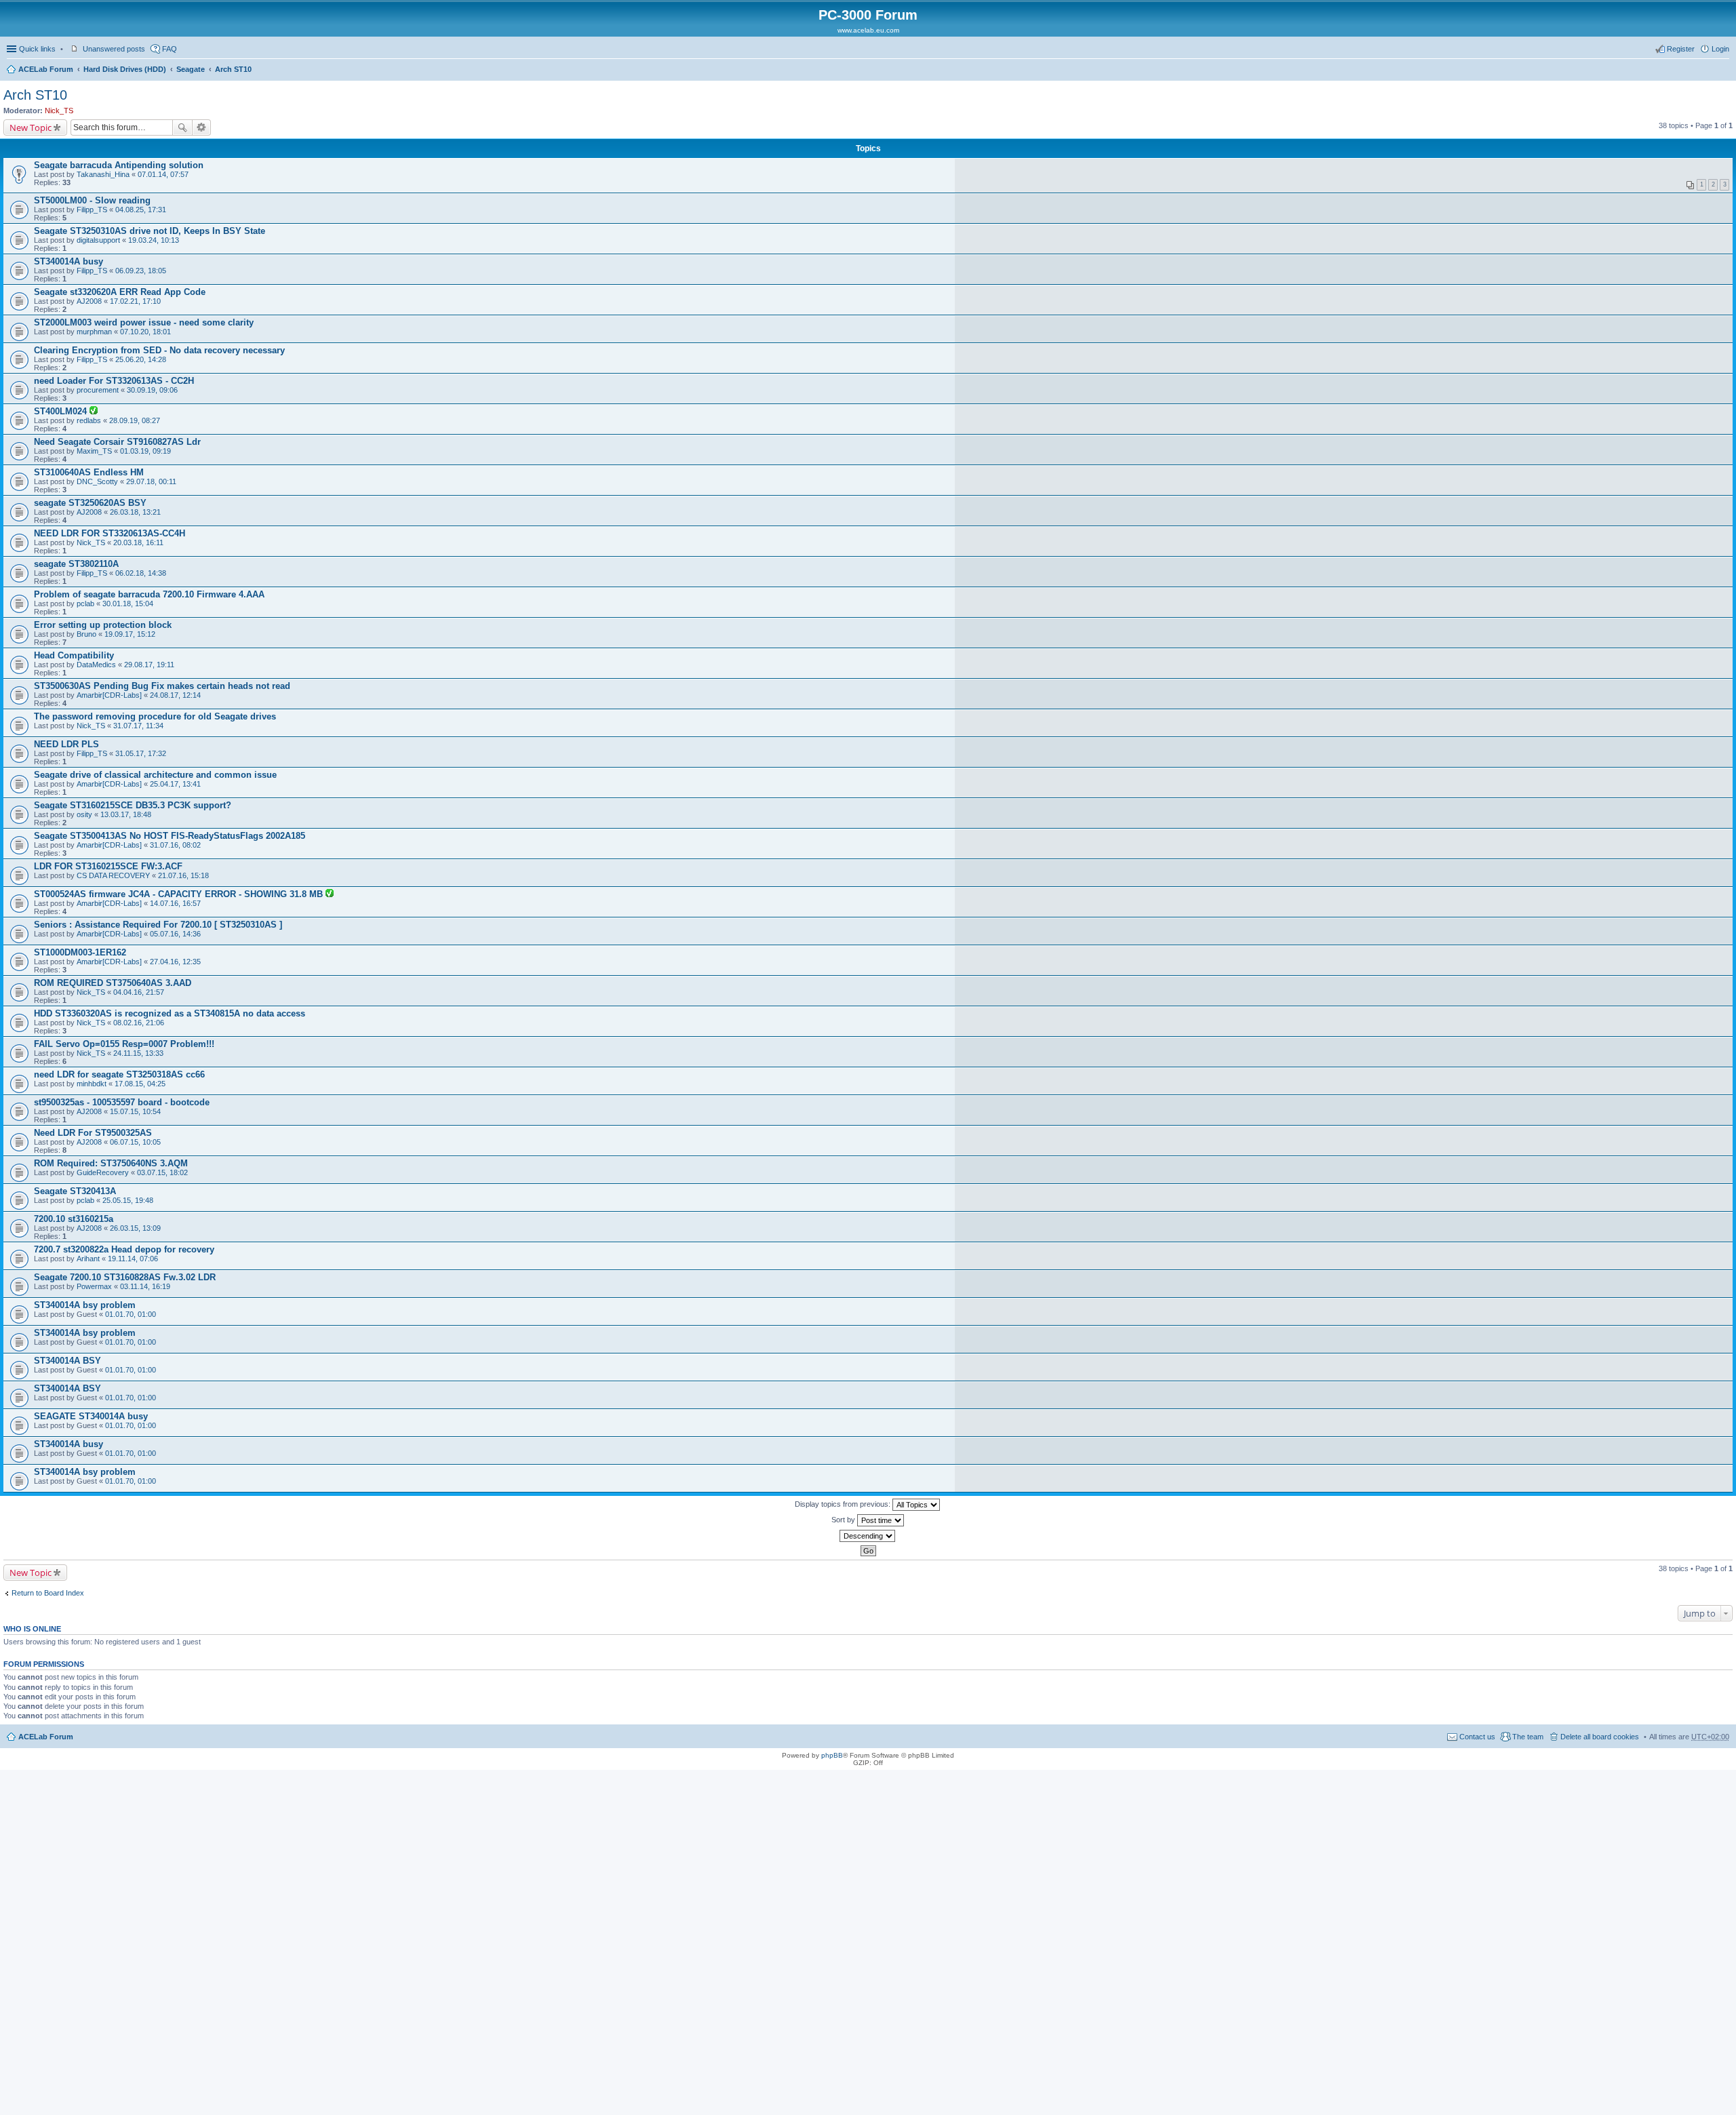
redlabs (89, 420)
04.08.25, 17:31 (141, 210)
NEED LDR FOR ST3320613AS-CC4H (110, 533)
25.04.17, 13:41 (175, 784)
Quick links (37, 49)
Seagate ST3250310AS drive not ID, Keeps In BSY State (150, 231)
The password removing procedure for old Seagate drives (155, 716)
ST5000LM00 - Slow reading (92, 200)
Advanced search (202, 127)
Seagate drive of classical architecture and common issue (155, 775)
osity (84, 814)
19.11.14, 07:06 (133, 1259)
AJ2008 (89, 301)
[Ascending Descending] (868, 1536)
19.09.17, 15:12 (130, 634)
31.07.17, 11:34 (138, 726)
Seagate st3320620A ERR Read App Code (120, 292)
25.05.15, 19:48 (128, 1200)
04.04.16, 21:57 (139, 992)
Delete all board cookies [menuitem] (1600, 1737)
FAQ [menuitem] (170, 49)
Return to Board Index (48, 1593)
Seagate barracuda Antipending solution (119, 165)
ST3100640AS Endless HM (89, 472)
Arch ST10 (233, 69)
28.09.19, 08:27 (135, 420)
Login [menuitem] (1720, 49)
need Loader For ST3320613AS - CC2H (114, 381)
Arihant (88, 1259)
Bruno (86, 634)
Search (182, 127)
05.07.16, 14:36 (175, 934)
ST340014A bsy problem (85, 1305)
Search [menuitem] (1724, 71)
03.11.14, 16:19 (145, 1286)
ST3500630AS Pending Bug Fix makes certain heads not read (162, 686)
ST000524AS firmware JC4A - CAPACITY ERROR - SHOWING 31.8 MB (180, 894)
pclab (85, 604)
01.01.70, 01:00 (131, 1314)
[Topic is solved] (94, 412)
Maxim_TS (94, 451)
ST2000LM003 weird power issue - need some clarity (144, 322)
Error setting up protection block (103, 625)
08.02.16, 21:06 (139, 1023)
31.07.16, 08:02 (175, 845)
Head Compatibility (74, 655)
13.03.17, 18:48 (126, 814)
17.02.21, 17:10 (135, 301)
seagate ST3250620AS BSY (90, 503)
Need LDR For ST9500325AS (93, 1133)
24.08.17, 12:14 (175, 695)
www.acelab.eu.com (868, 30)
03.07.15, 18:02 (162, 1172)
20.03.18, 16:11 (138, 542)
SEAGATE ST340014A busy (91, 1416)
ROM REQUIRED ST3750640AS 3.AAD (113, 983)
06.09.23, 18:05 (141, 271)
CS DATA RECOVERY (113, 875)
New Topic (31, 127)
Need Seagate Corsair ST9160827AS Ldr (117, 442)
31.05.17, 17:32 (141, 753)
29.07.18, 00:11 (151, 481)
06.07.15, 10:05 (135, 1142)
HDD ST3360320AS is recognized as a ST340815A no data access (170, 1013)
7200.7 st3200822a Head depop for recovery (124, 1249)
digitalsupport (98, 240)
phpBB (832, 1755)
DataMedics (96, 665)
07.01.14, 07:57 (163, 174)
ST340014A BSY (67, 1361)
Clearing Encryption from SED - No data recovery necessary (159, 350)
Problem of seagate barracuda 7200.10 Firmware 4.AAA (149, 594)
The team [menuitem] (1528, 1737)
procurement (98, 390)
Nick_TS (59, 111)
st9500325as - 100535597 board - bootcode (122, 1102)
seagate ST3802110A (76, 564)
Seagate (191, 69)
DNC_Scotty (97, 481)
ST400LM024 (62, 411)
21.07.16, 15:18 (183, 875)
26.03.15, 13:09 (135, 1228)
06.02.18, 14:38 (141, 573)
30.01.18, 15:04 (128, 604)
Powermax (94, 1286)
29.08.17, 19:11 (149, 665)
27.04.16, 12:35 (175, 962)
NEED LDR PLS (66, 744)
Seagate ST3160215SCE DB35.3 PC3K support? (133, 805)
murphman (94, 332)
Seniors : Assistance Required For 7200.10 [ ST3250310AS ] (158, 925)
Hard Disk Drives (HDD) (125, 69)
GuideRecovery (103, 1172)
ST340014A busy (68, 261)
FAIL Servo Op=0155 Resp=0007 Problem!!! (124, 1044)
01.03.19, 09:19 (145, 451)
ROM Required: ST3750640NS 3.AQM (111, 1163)
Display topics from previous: (844, 1504)
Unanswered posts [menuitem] (114, 49)
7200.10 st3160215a (74, 1219)
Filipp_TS (92, 210)
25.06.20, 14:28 (141, 359)
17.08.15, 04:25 (140, 1084)
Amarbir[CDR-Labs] (109, 695)
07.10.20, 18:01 (145, 332)
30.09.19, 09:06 (152, 390)
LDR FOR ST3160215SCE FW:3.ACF (108, 866)
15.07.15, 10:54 (135, 1111)
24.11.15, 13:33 (138, 1053)
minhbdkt (92, 1084)
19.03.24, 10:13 (154, 240)
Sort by (844, 1520)
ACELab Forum (46, 69)
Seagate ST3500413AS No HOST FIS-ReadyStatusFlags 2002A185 (170, 836)
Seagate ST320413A (75, 1191)
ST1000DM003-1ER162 (80, 952)
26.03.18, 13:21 (135, 512)
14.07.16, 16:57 (175, 903)
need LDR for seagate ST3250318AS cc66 (119, 1074)
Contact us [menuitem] (1477, 1737)
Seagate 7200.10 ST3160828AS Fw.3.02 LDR (125, 1277)
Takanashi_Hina (103, 174)
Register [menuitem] (1681, 49)
